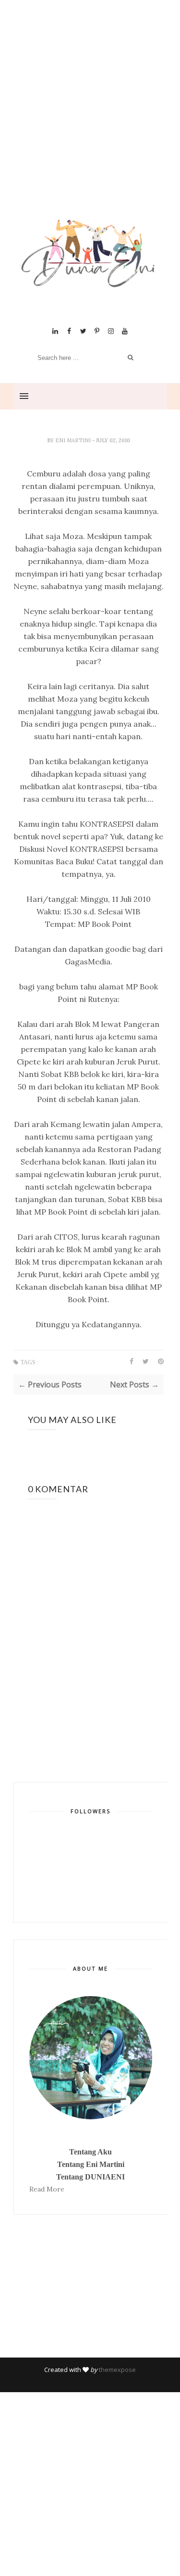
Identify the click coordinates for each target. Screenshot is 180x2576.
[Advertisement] (90, 122)
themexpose (117, 2370)
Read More (47, 2189)
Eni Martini (74, 440)
